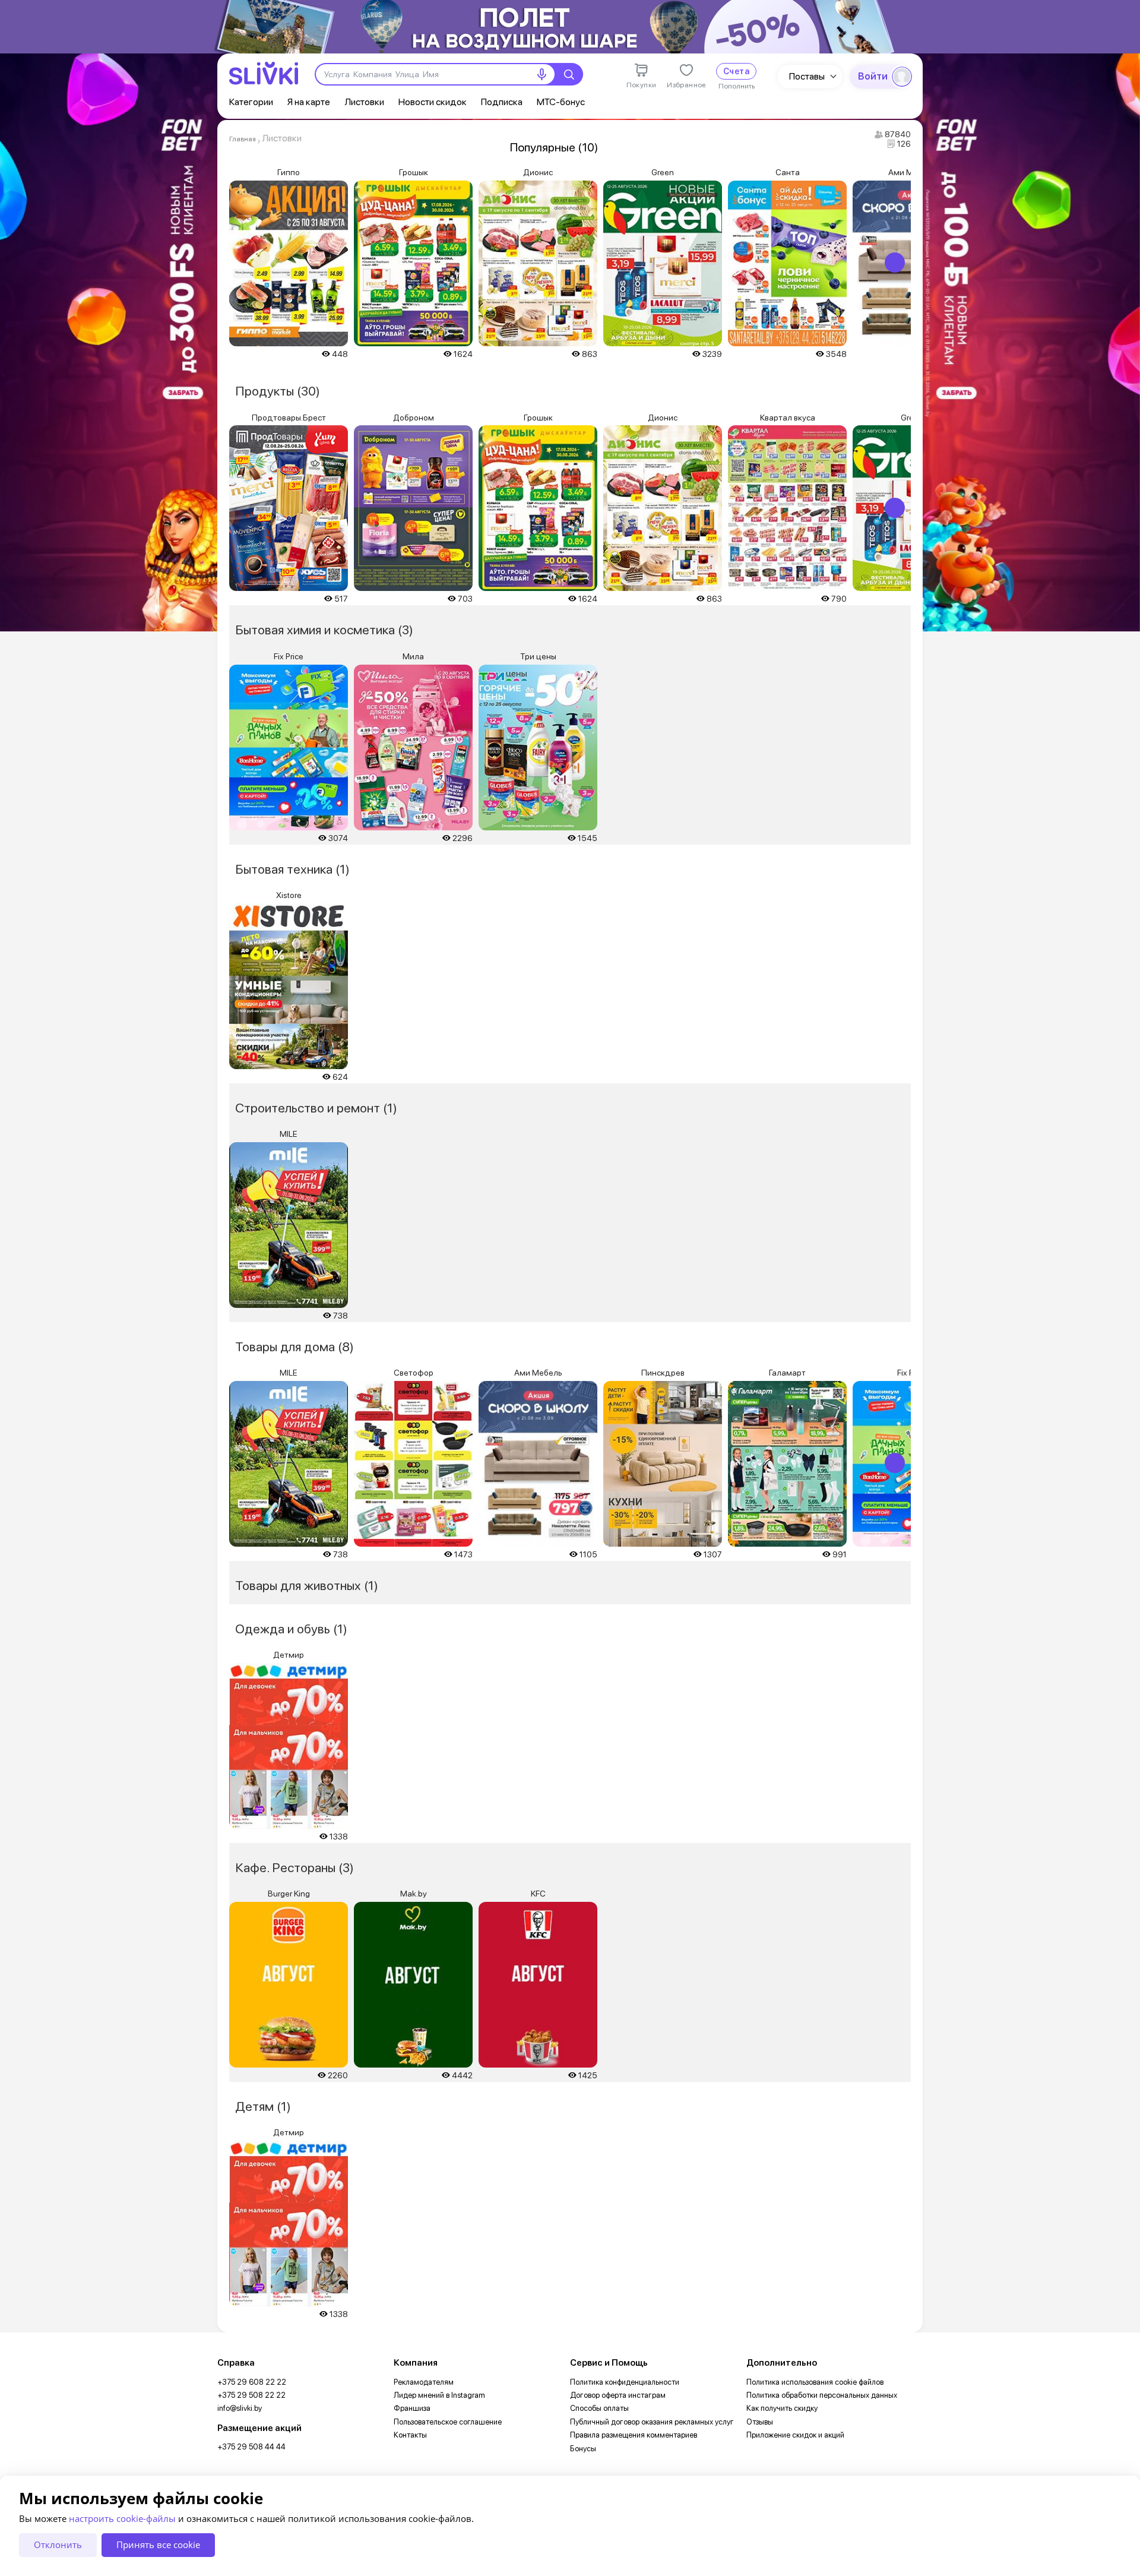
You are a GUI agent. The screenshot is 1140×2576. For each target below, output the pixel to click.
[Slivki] (264, 73)
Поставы (807, 76)
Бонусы (583, 2449)
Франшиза (412, 2408)
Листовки (364, 102)
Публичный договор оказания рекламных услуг (652, 2422)
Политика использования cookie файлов (815, 2382)
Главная (243, 139)
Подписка (502, 102)
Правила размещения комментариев (634, 2435)
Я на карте (309, 102)
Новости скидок (433, 102)
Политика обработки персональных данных (822, 2395)
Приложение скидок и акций (795, 2435)
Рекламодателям (424, 2382)
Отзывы (760, 2422)
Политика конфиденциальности (625, 2382)
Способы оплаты (599, 2408)
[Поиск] (569, 74)
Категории (251, 102)
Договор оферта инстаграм (618, 2395)
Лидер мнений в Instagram (439, 2395)
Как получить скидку (782, 2408)
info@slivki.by (240, 2408)
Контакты (410, 2435)
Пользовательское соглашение (448, 2422)
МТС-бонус (561, 102)
